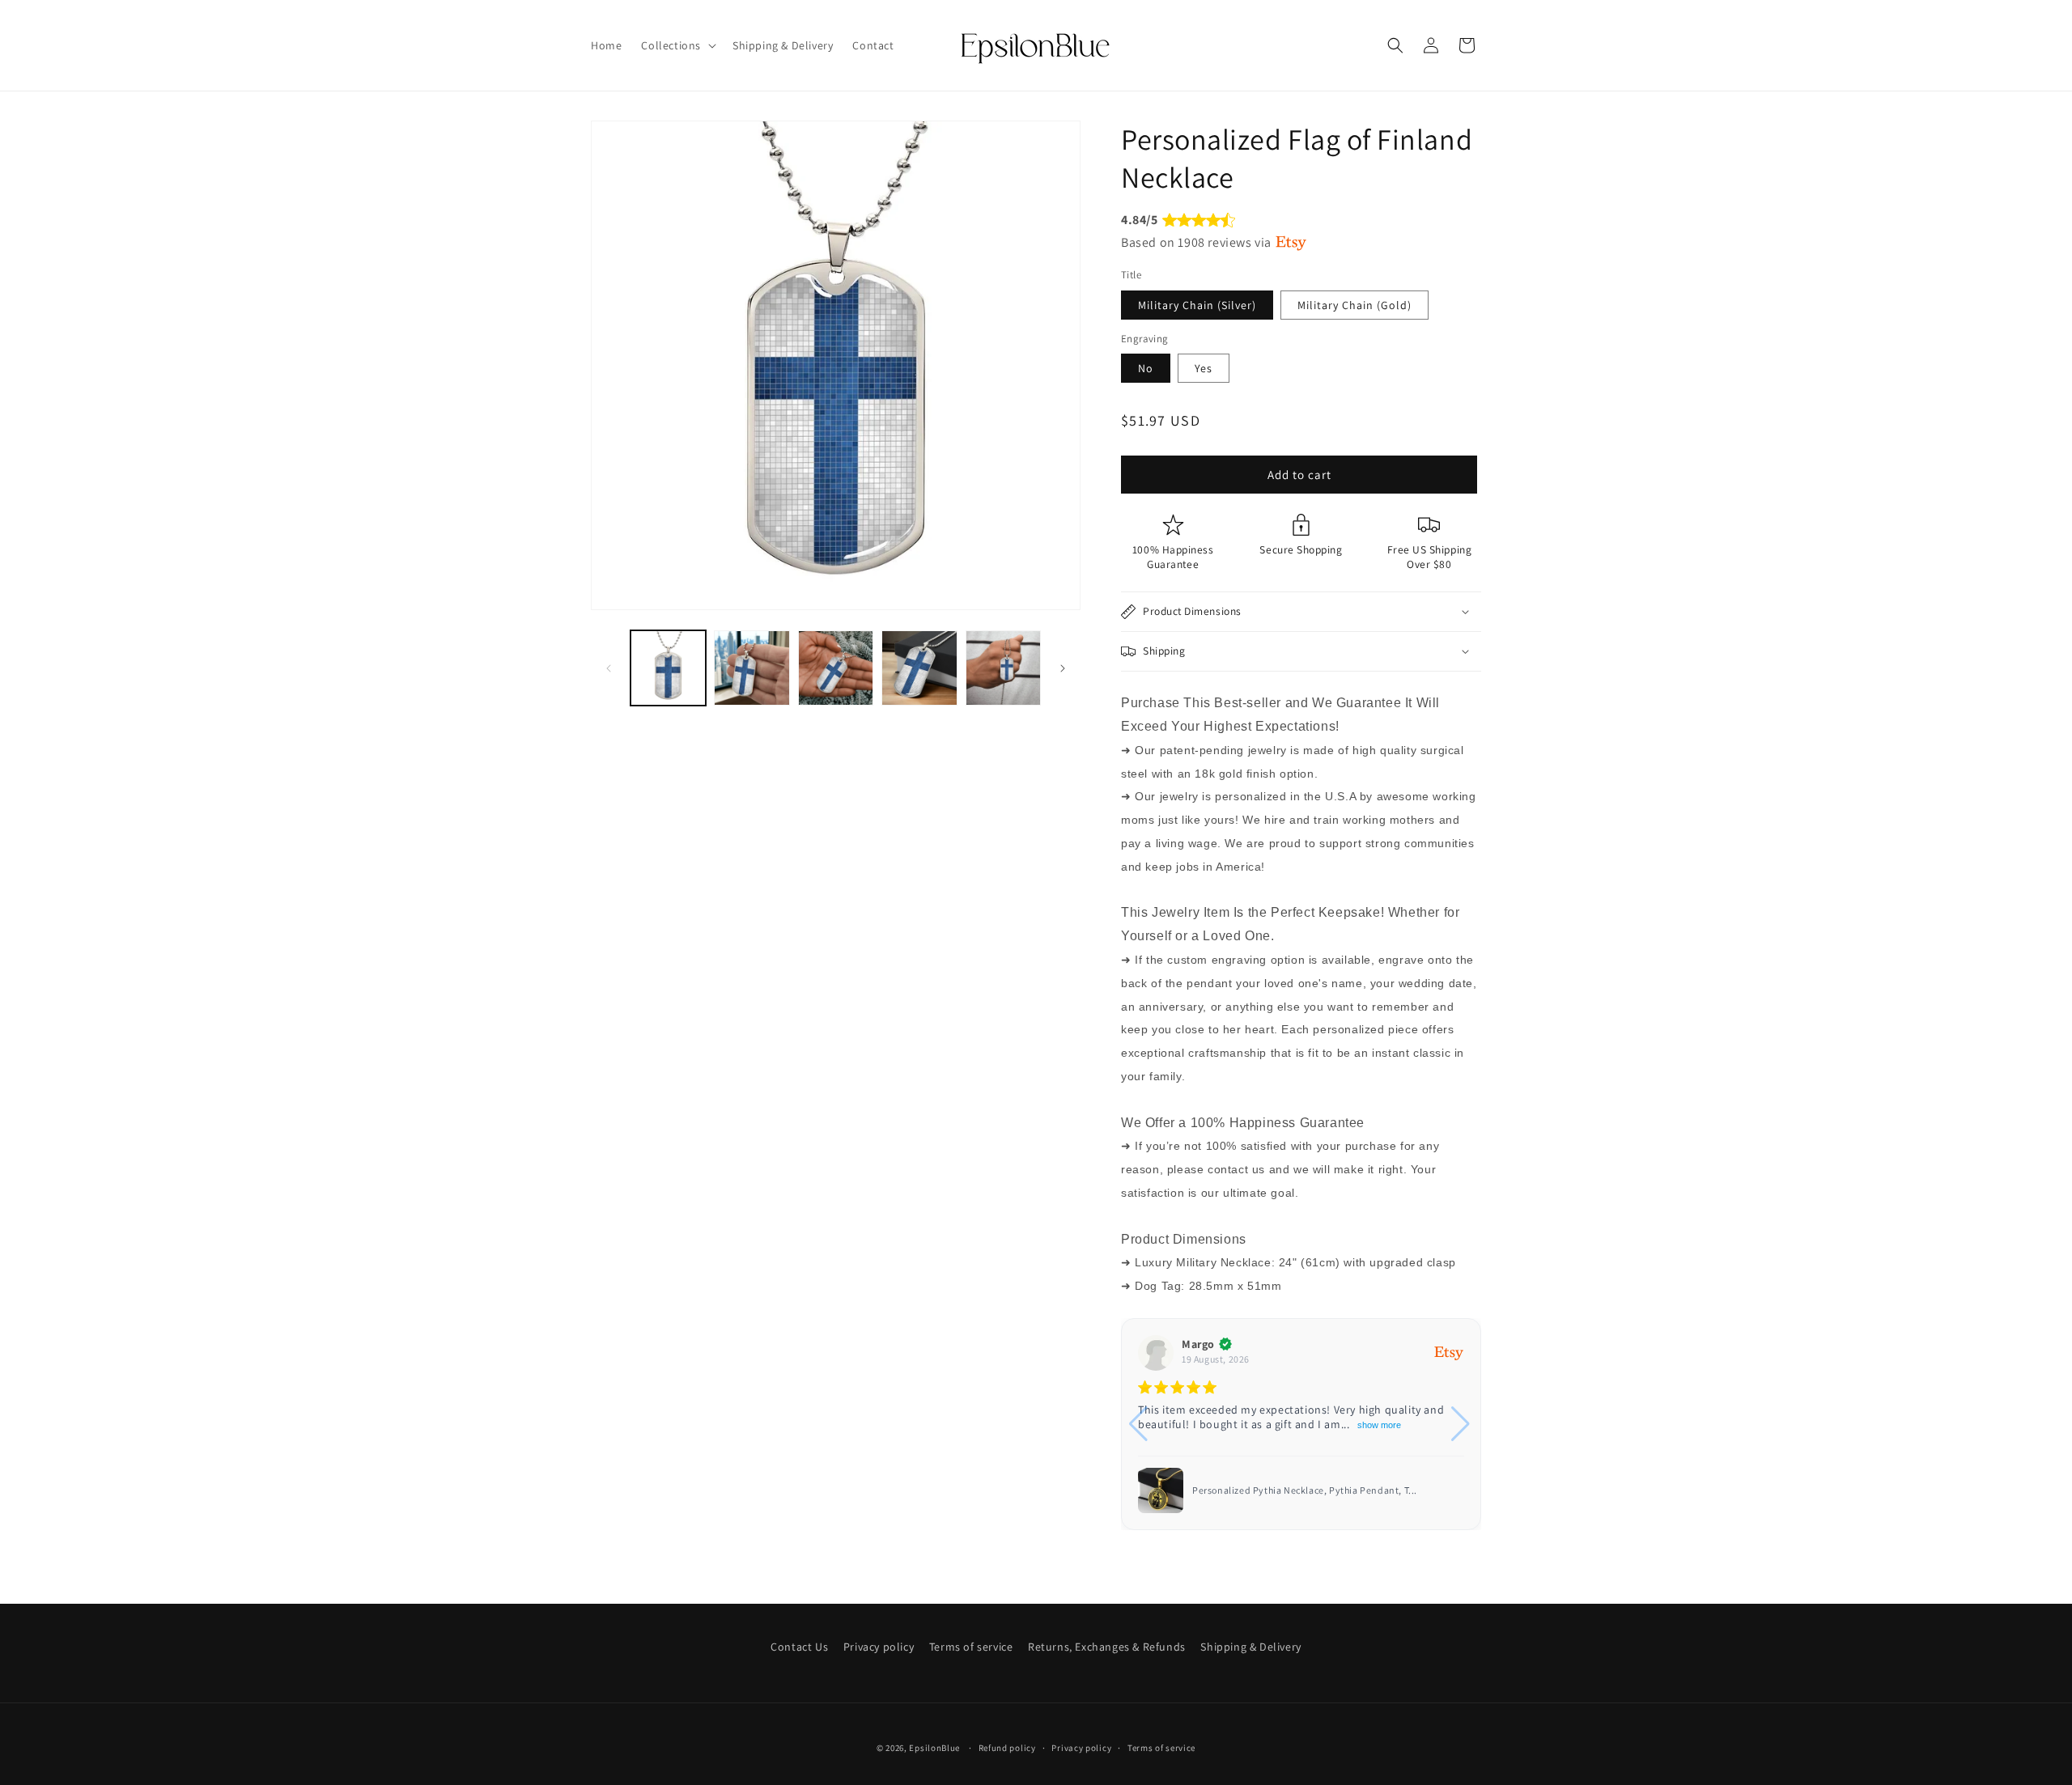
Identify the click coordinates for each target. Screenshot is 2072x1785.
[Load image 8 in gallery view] (1003, 668)
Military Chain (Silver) (1197, 305)
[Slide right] (1063, 668)
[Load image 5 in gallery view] (752, 668)
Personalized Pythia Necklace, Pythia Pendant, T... (1305, 1490)
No (1146, 368)
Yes (1204, 368)
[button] (677, 45)
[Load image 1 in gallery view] (668, 668)
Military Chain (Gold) (1354, 305)
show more (1379, 1425)
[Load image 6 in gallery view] (836, 668)
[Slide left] (609, 668)
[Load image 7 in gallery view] (919, 668)
